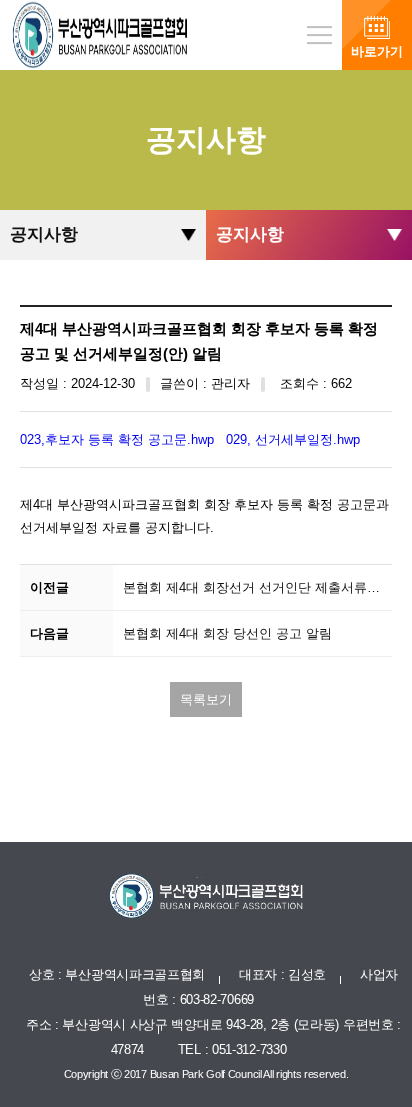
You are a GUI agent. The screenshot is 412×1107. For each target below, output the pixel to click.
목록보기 (206, 699)
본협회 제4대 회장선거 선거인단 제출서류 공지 (257, 587)
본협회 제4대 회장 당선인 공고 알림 (227, 633)
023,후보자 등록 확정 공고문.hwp (117, 439)
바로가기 (377, 51)
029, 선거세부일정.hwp (293, 439)
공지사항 (44, 234)
